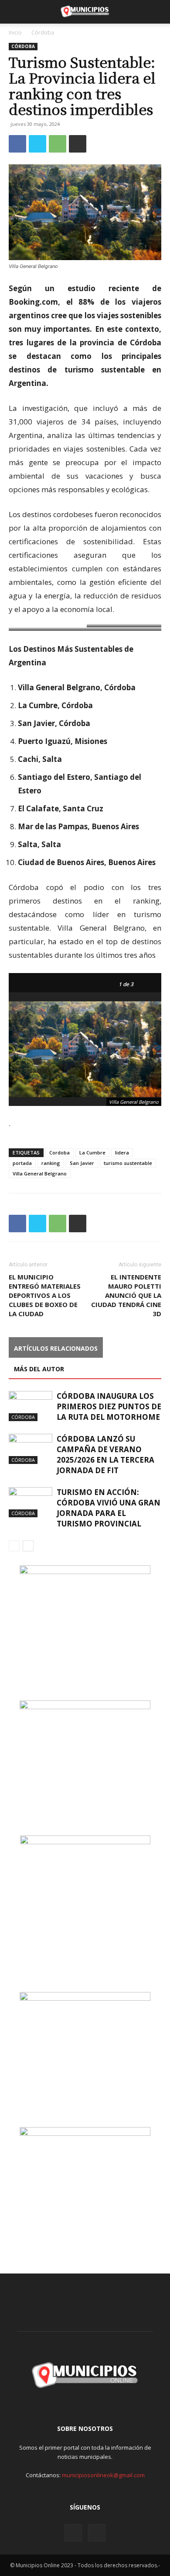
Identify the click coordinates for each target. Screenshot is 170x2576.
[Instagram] (73, 2533)
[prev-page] (14, 1546)
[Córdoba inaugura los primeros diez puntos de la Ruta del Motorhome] (31, 1406)
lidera (122, 1152)
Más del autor (39, 1369)
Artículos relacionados (56, 1348)
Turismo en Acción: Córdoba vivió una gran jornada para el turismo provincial (109, 1508)
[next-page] (28, 1546)
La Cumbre (92, 1152)
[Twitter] (37, 144)
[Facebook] (17, 144)
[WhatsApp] (58, 144)
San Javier (82, 1163)
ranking (51, 1163)
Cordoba (59, 1152)
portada (22, 1163)
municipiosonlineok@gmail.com (103, 2475)
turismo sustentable (128, 1163)
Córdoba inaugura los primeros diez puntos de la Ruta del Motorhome (109, 1406)
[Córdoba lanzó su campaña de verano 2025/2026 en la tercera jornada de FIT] (31, 1449)
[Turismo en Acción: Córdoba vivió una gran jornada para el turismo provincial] (31, 1502)
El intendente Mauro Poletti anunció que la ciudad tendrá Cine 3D (126, 1295)
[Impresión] (78, 144)
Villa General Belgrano (40, 1173)
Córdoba (43, 33)
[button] (15, 12)
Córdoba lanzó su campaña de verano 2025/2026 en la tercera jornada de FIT (105, 1455)
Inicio (15, 33)
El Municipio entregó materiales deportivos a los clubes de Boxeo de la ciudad (45, 1295)
